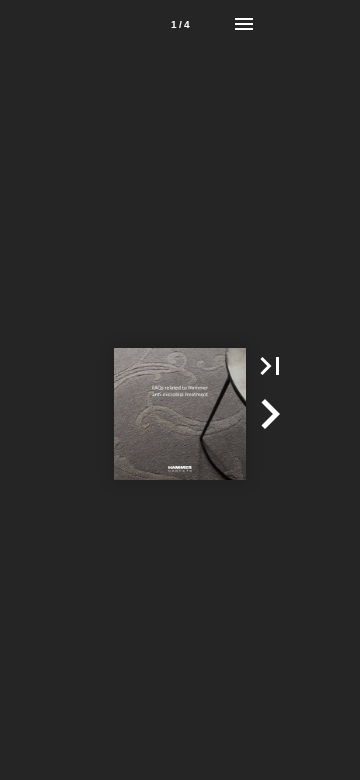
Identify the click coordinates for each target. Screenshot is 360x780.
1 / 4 (180, 24)
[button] (270, 366)
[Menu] (244, 24)
